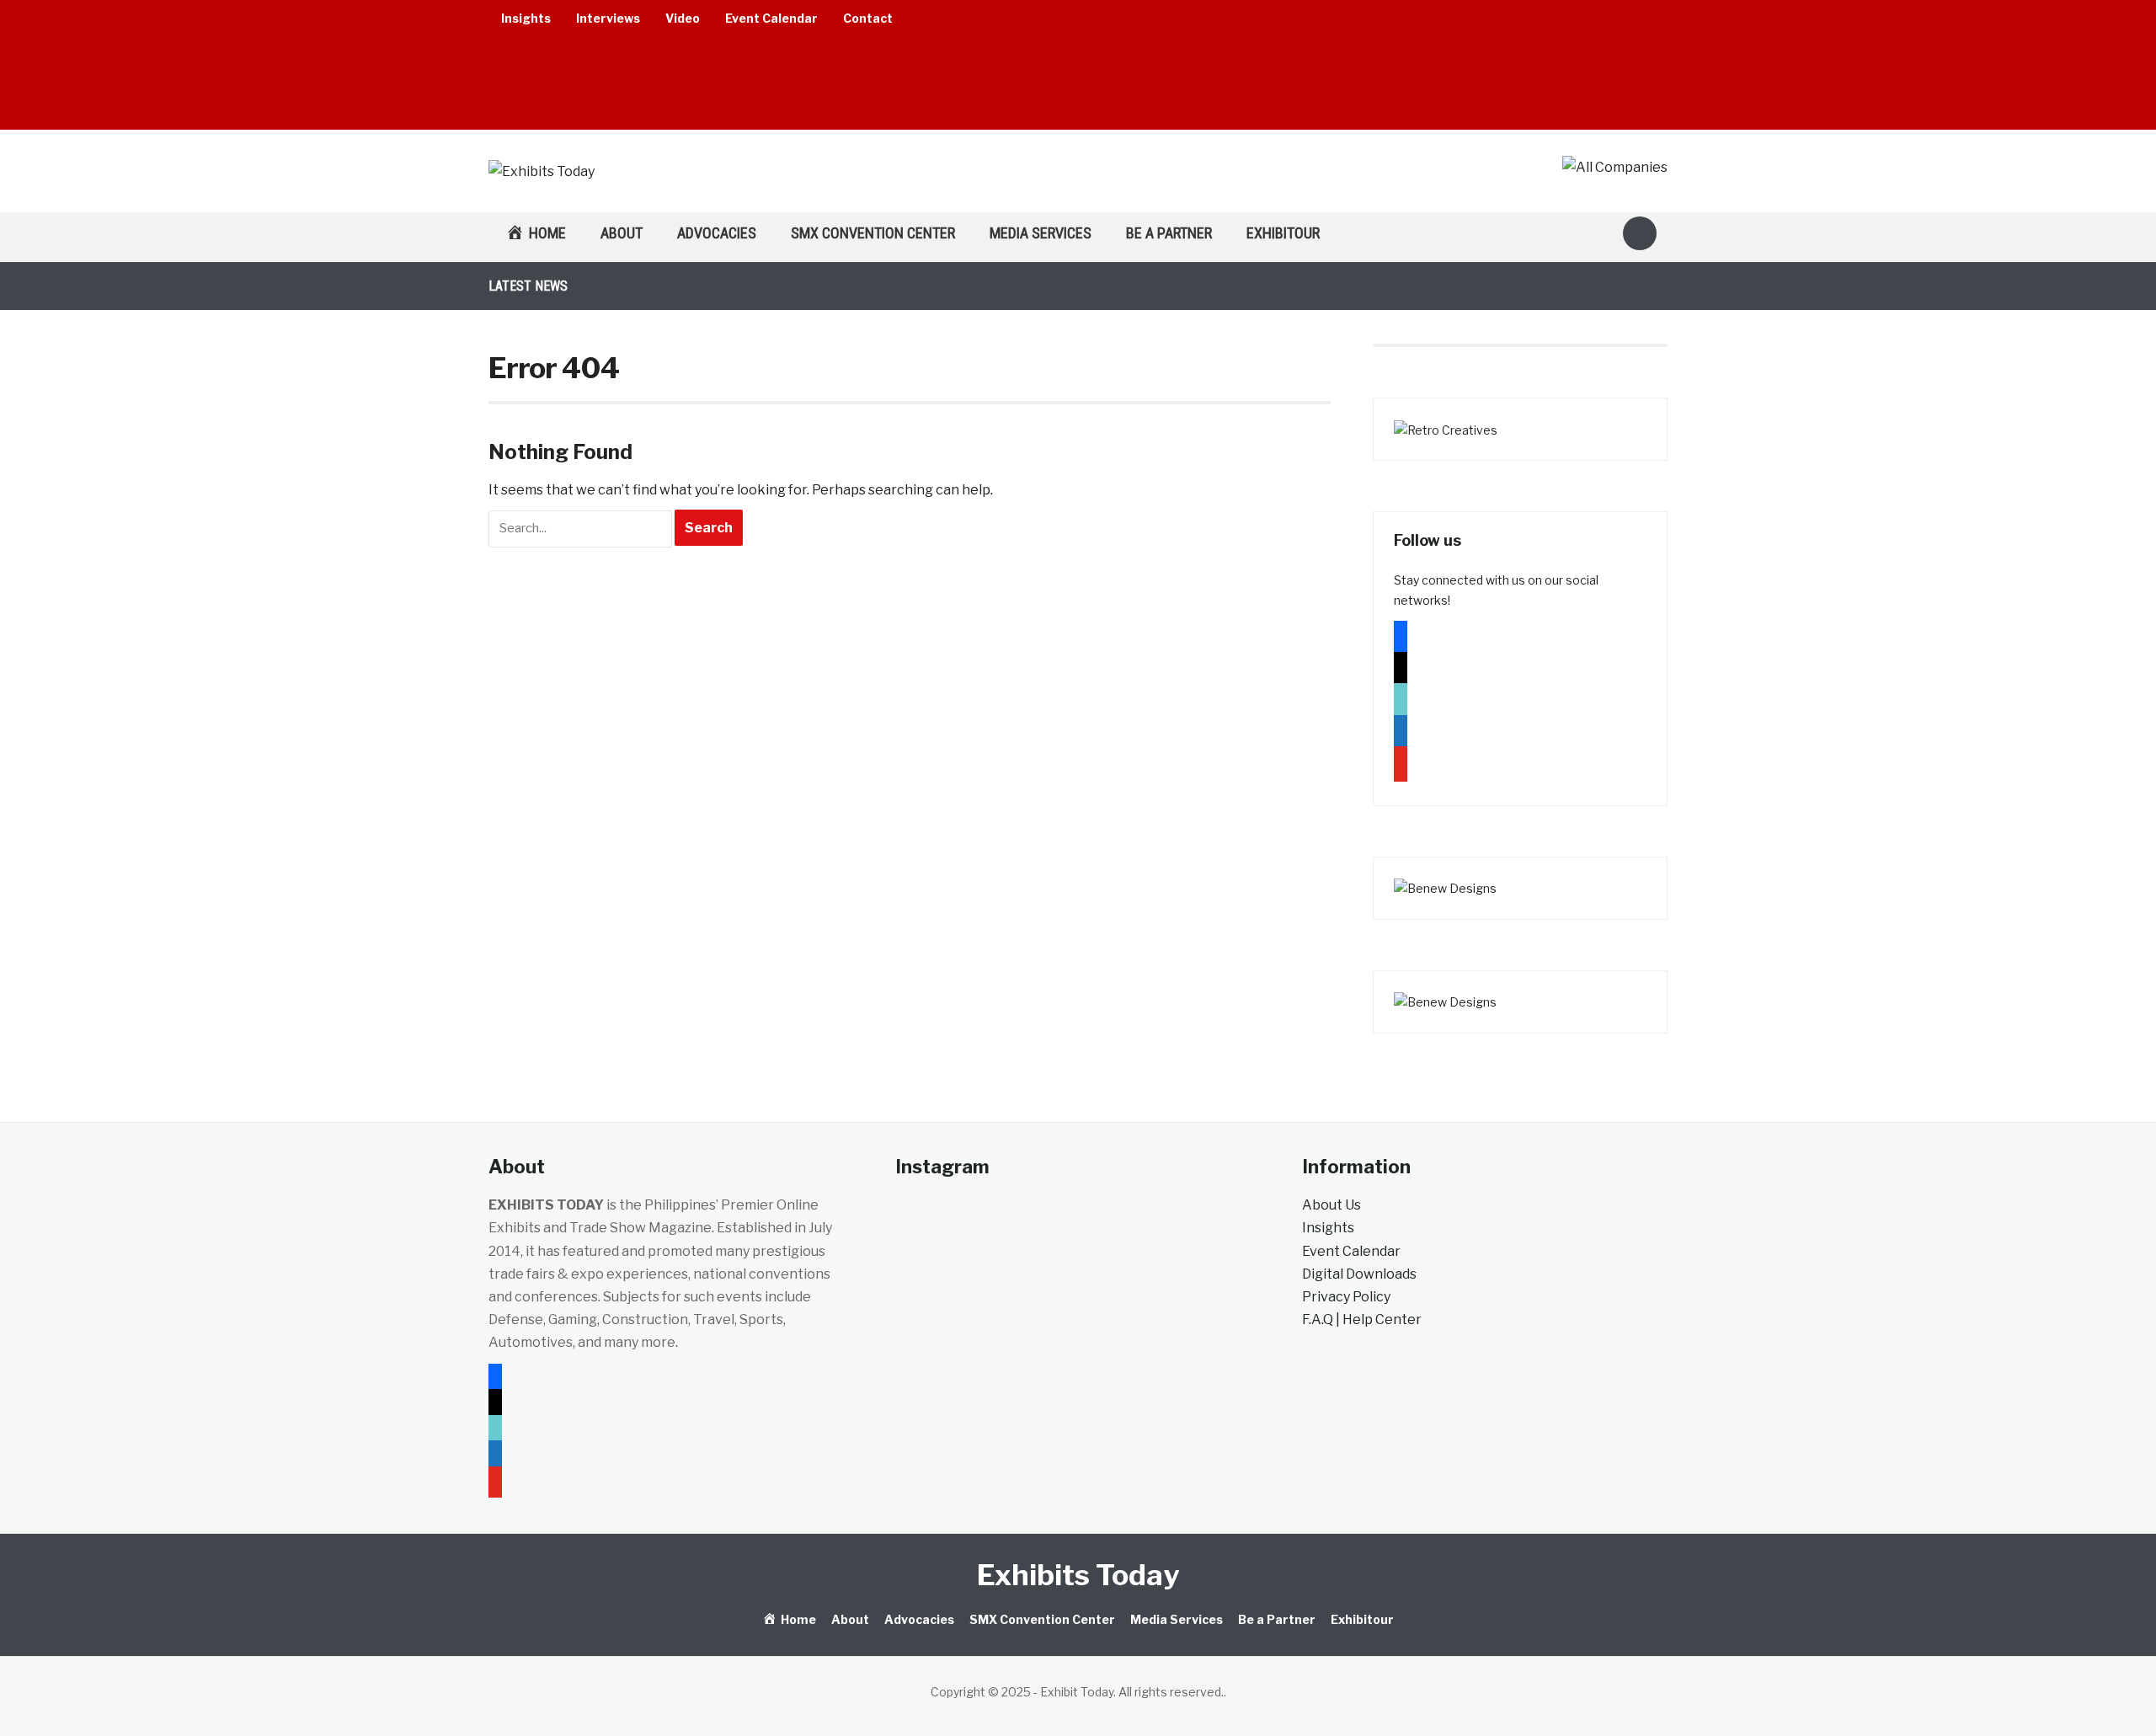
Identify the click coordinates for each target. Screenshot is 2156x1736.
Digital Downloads (1359, 1274)
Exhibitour (1283, 233)
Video (683, 18)
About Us (1331, 1205)
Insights (526, 18)
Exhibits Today (1078, 1575)
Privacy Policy (1346, 1297)
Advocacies (717, 233)
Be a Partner (1169, 233)
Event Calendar (771, 18)
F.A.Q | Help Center (1362, 1319)
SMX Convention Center (873, 233)
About (622, 233)
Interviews (608, 18)
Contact (868, 18)
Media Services (1041, 233)
